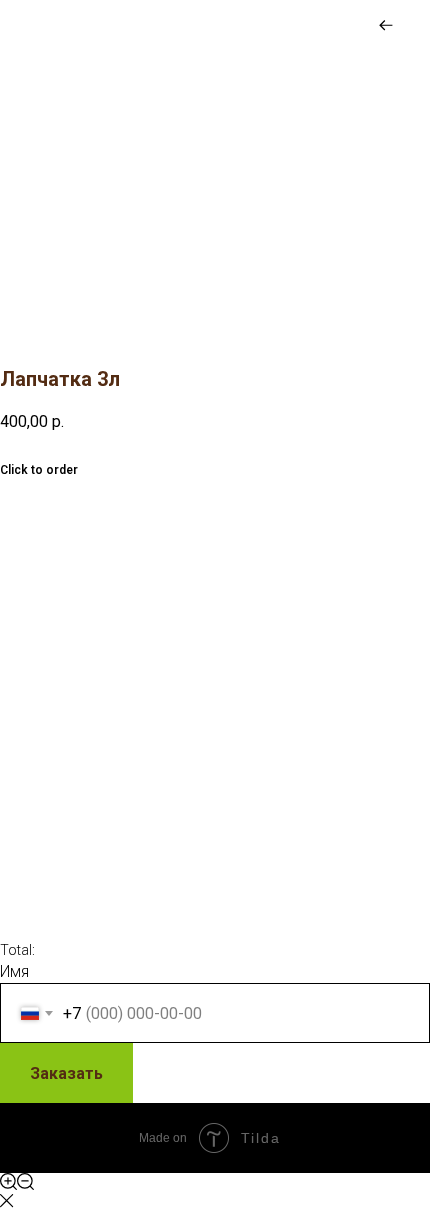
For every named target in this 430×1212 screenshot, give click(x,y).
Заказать (66, 1073)
